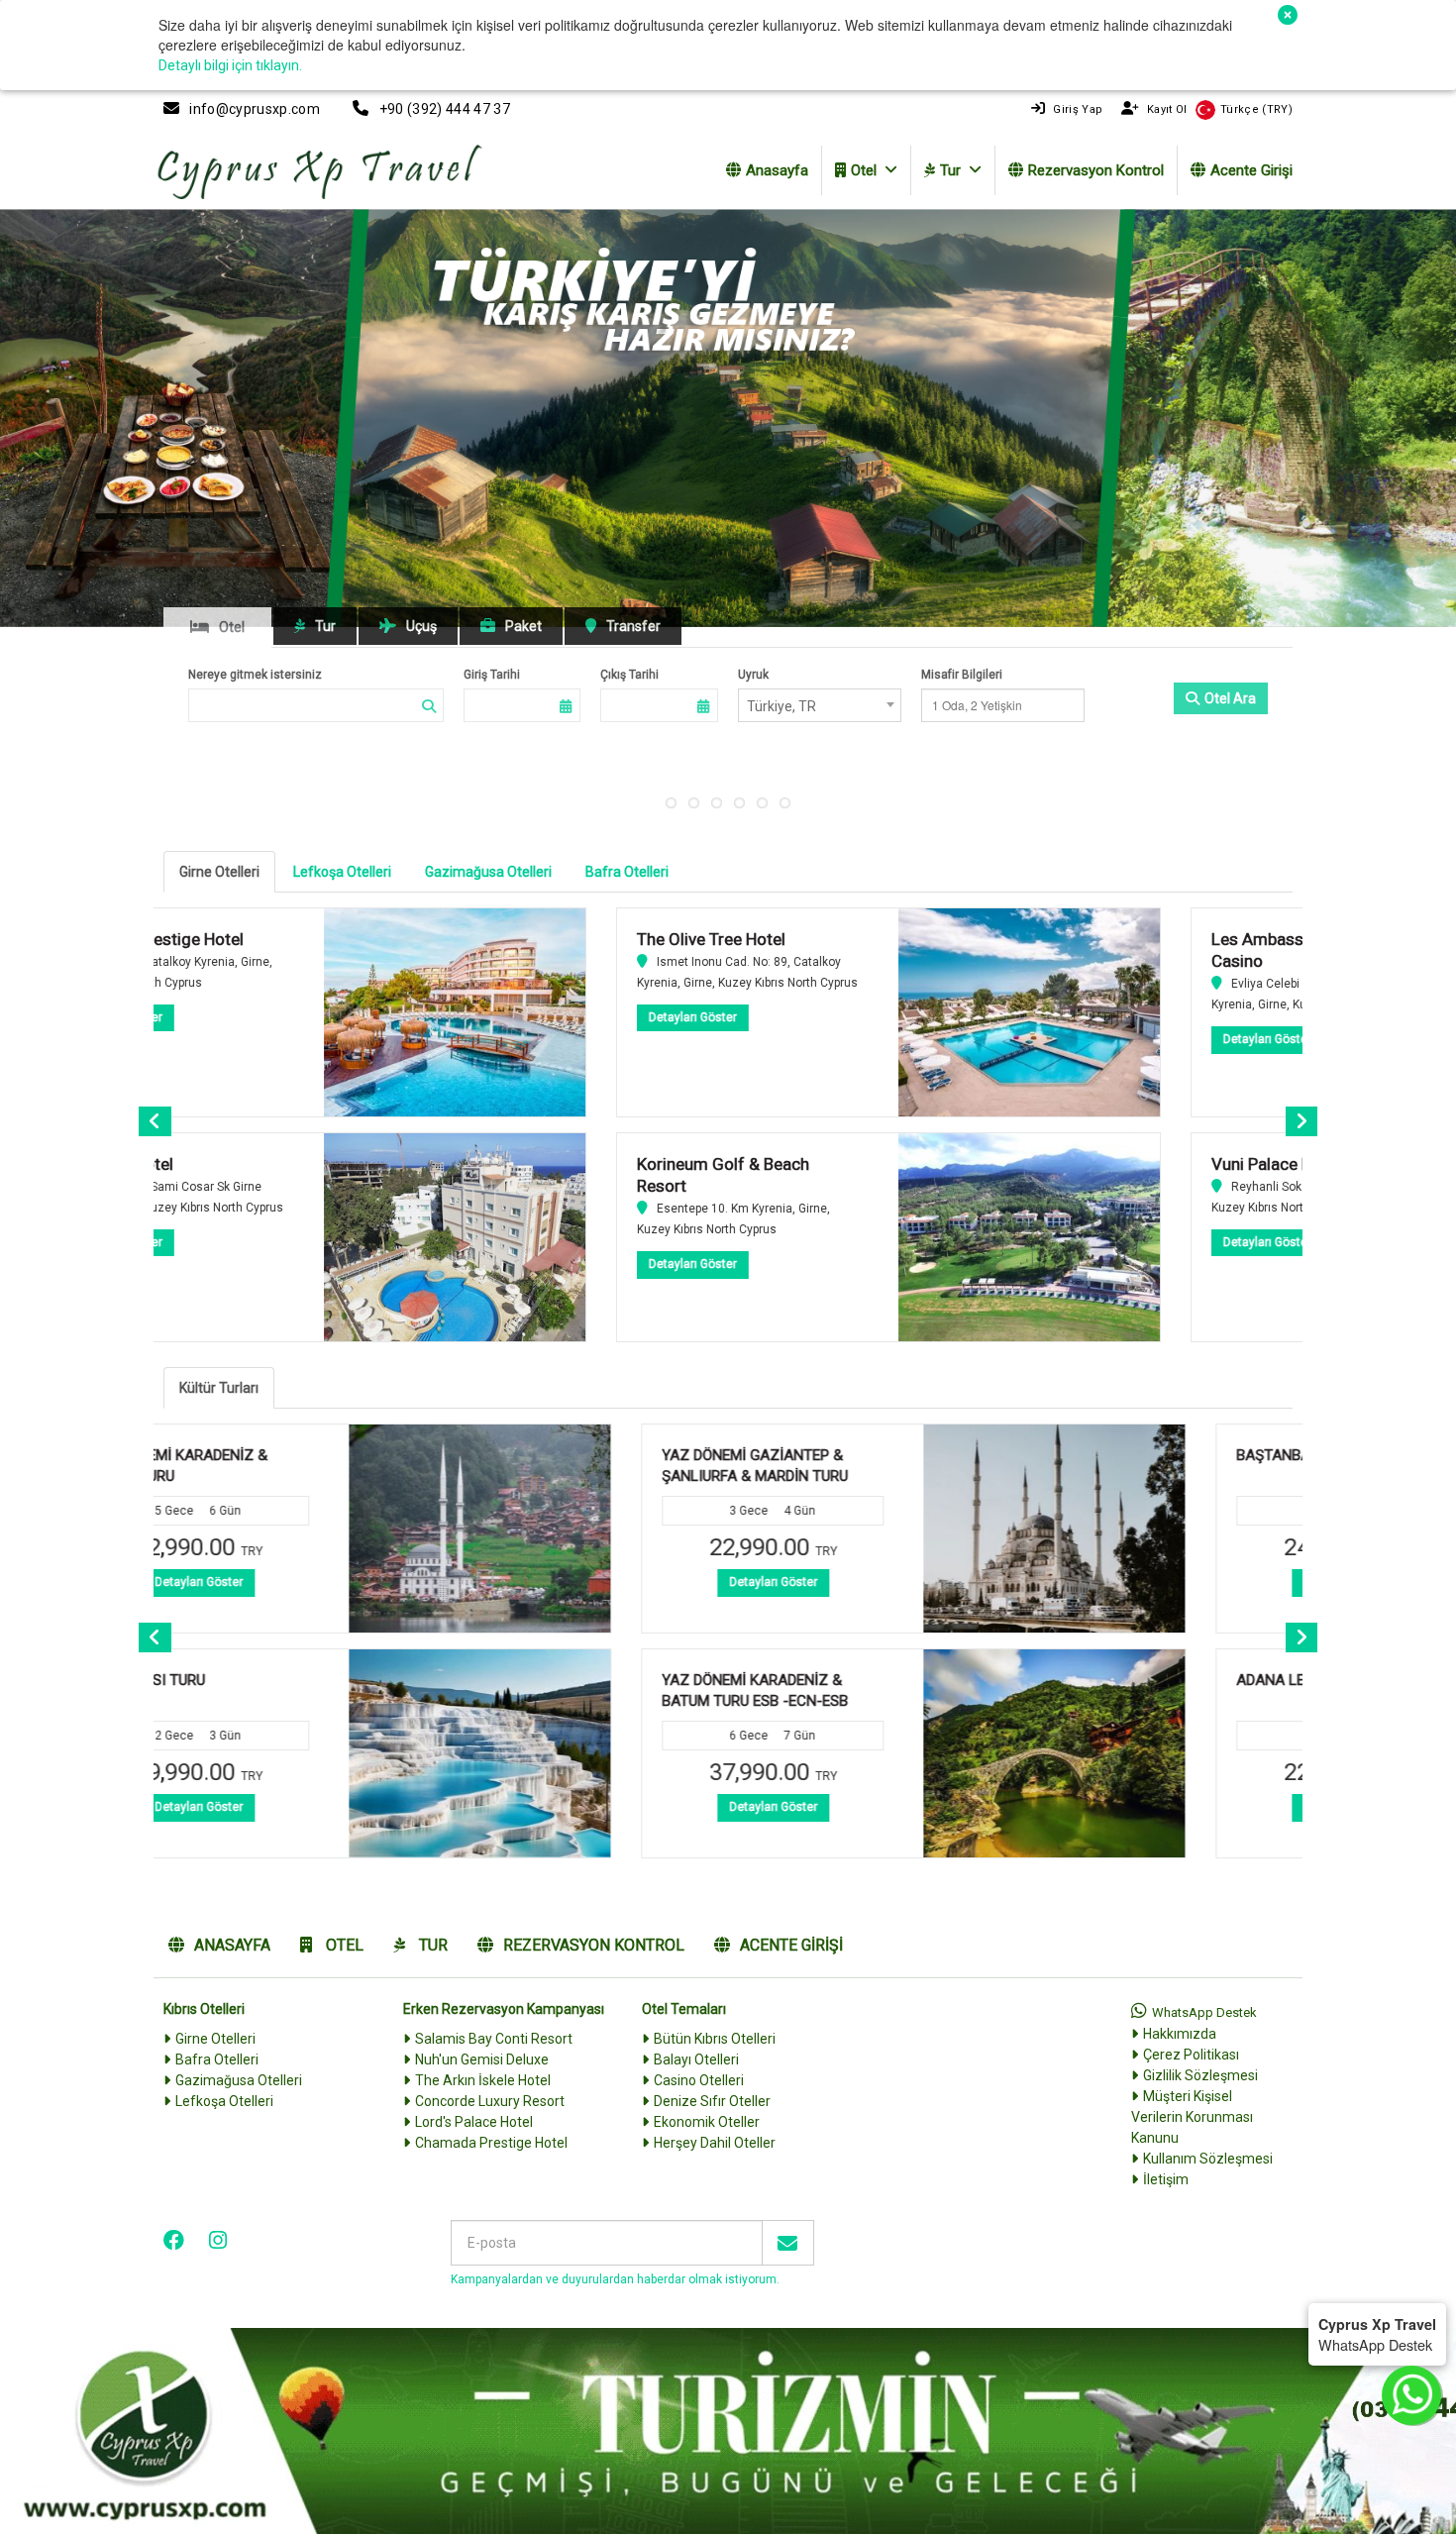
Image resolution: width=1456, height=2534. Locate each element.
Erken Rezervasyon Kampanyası (504, 2009)
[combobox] (820, 705)
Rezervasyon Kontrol (1096, 170)
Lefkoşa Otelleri (342, 872)
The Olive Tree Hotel (263, 939)
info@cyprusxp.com (255, 109)
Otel (864, 170)
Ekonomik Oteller (707, 2122)
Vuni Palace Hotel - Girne (855, 1164)
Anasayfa (777, 170)
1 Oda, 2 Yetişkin (977, 705)
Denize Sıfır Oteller (712, 2101)
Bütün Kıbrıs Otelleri (715, 2039)
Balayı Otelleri (696, 2059)
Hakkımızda (1180, 2034)
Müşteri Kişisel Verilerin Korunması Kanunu (1192, 2117)
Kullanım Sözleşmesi (1208, 2159)
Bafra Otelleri (627, 872)
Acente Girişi (1251, 170)
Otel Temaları (684, 2009)
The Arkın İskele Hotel (483, 2080)
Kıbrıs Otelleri (204, 2009)
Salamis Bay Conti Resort (494, 2039)
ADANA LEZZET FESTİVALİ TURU (872, 1680)
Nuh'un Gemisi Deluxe (482, 2059)
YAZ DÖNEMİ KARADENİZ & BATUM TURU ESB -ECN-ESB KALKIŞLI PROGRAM (282, 1701)
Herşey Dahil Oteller (715, 2143)
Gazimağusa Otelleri (488, 872)
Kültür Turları (219, 1388)
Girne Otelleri (219, 872)
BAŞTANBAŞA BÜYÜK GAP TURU (870, 1455)
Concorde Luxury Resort (490, 2101)
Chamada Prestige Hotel (491, 2143)
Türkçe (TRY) (1256, 109)
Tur (950, 170)
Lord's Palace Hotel (474, 2122)
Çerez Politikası (1191, 2055)
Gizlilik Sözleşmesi (1200, 2075)
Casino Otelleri (699, 2080)
